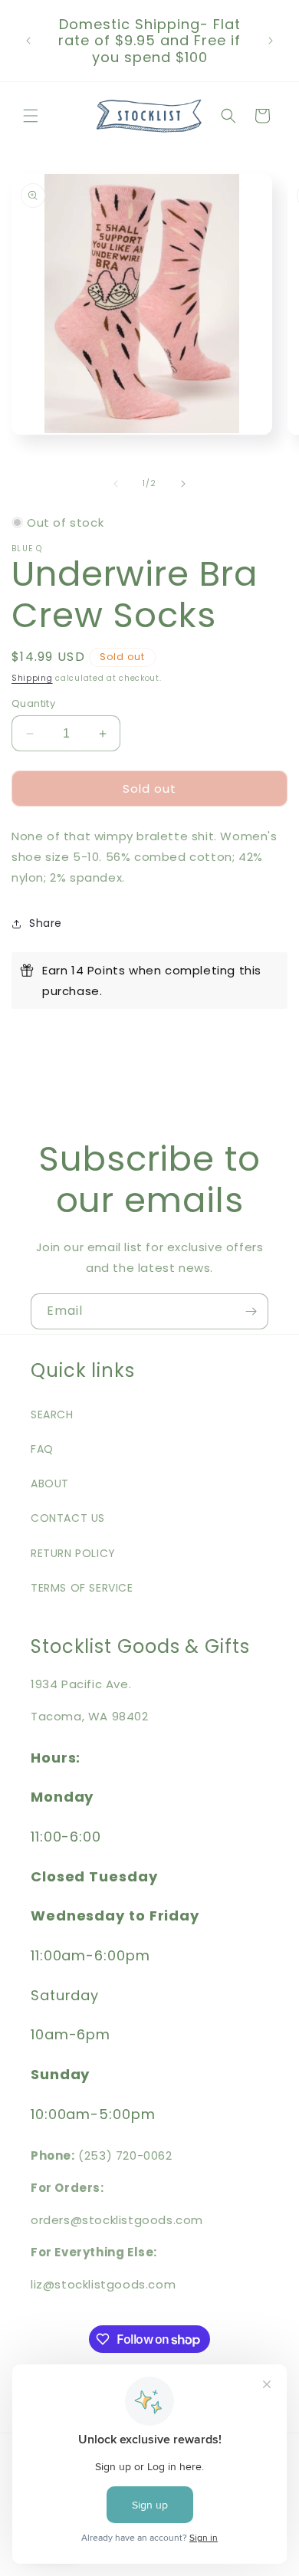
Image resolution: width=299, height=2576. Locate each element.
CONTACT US (68, 1518)
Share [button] (46, 923)
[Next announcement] (271, 41)
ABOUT (50, 1483)
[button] (31, 116)
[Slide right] (183, 484)
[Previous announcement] (28, 41)
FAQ (42, 1449)
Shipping (32, 678)
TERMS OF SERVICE (82, 1588)
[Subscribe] (251, 1311)
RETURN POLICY (73, 1553)
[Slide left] (116, 484)
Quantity (33, 703)
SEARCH (52, 1414)
